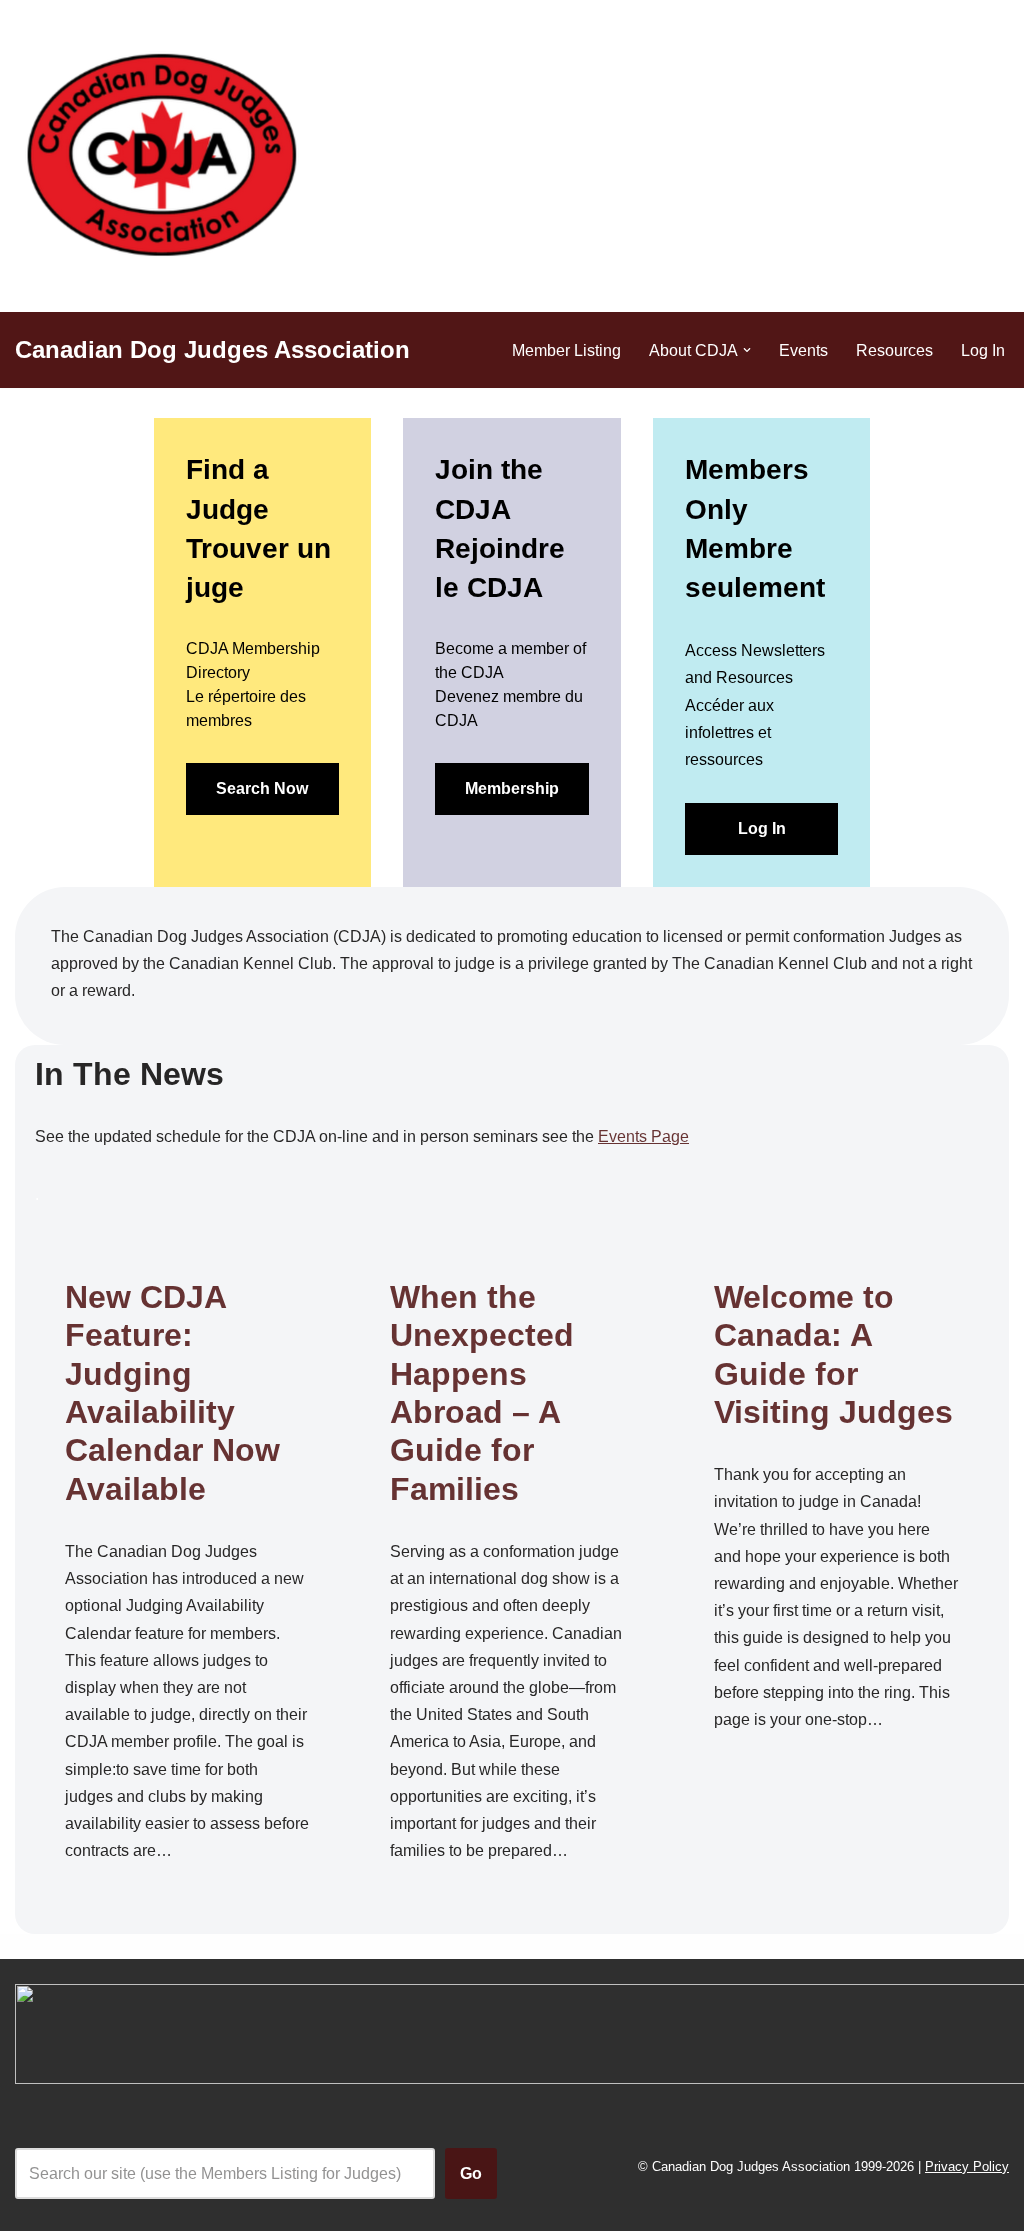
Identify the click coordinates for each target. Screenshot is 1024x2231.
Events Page (643, 1136)
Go (471, 2173)
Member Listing (566, 350)
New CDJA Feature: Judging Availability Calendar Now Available (172, 1393)
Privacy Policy (967, 2166)
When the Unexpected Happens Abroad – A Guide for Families (482, 1393)
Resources (894, 350)
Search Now (262, 788)
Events (803, 350)
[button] (747, 350)
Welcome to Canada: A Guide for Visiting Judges (833, 1354)
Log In (983, 350)
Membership (512, 788)
